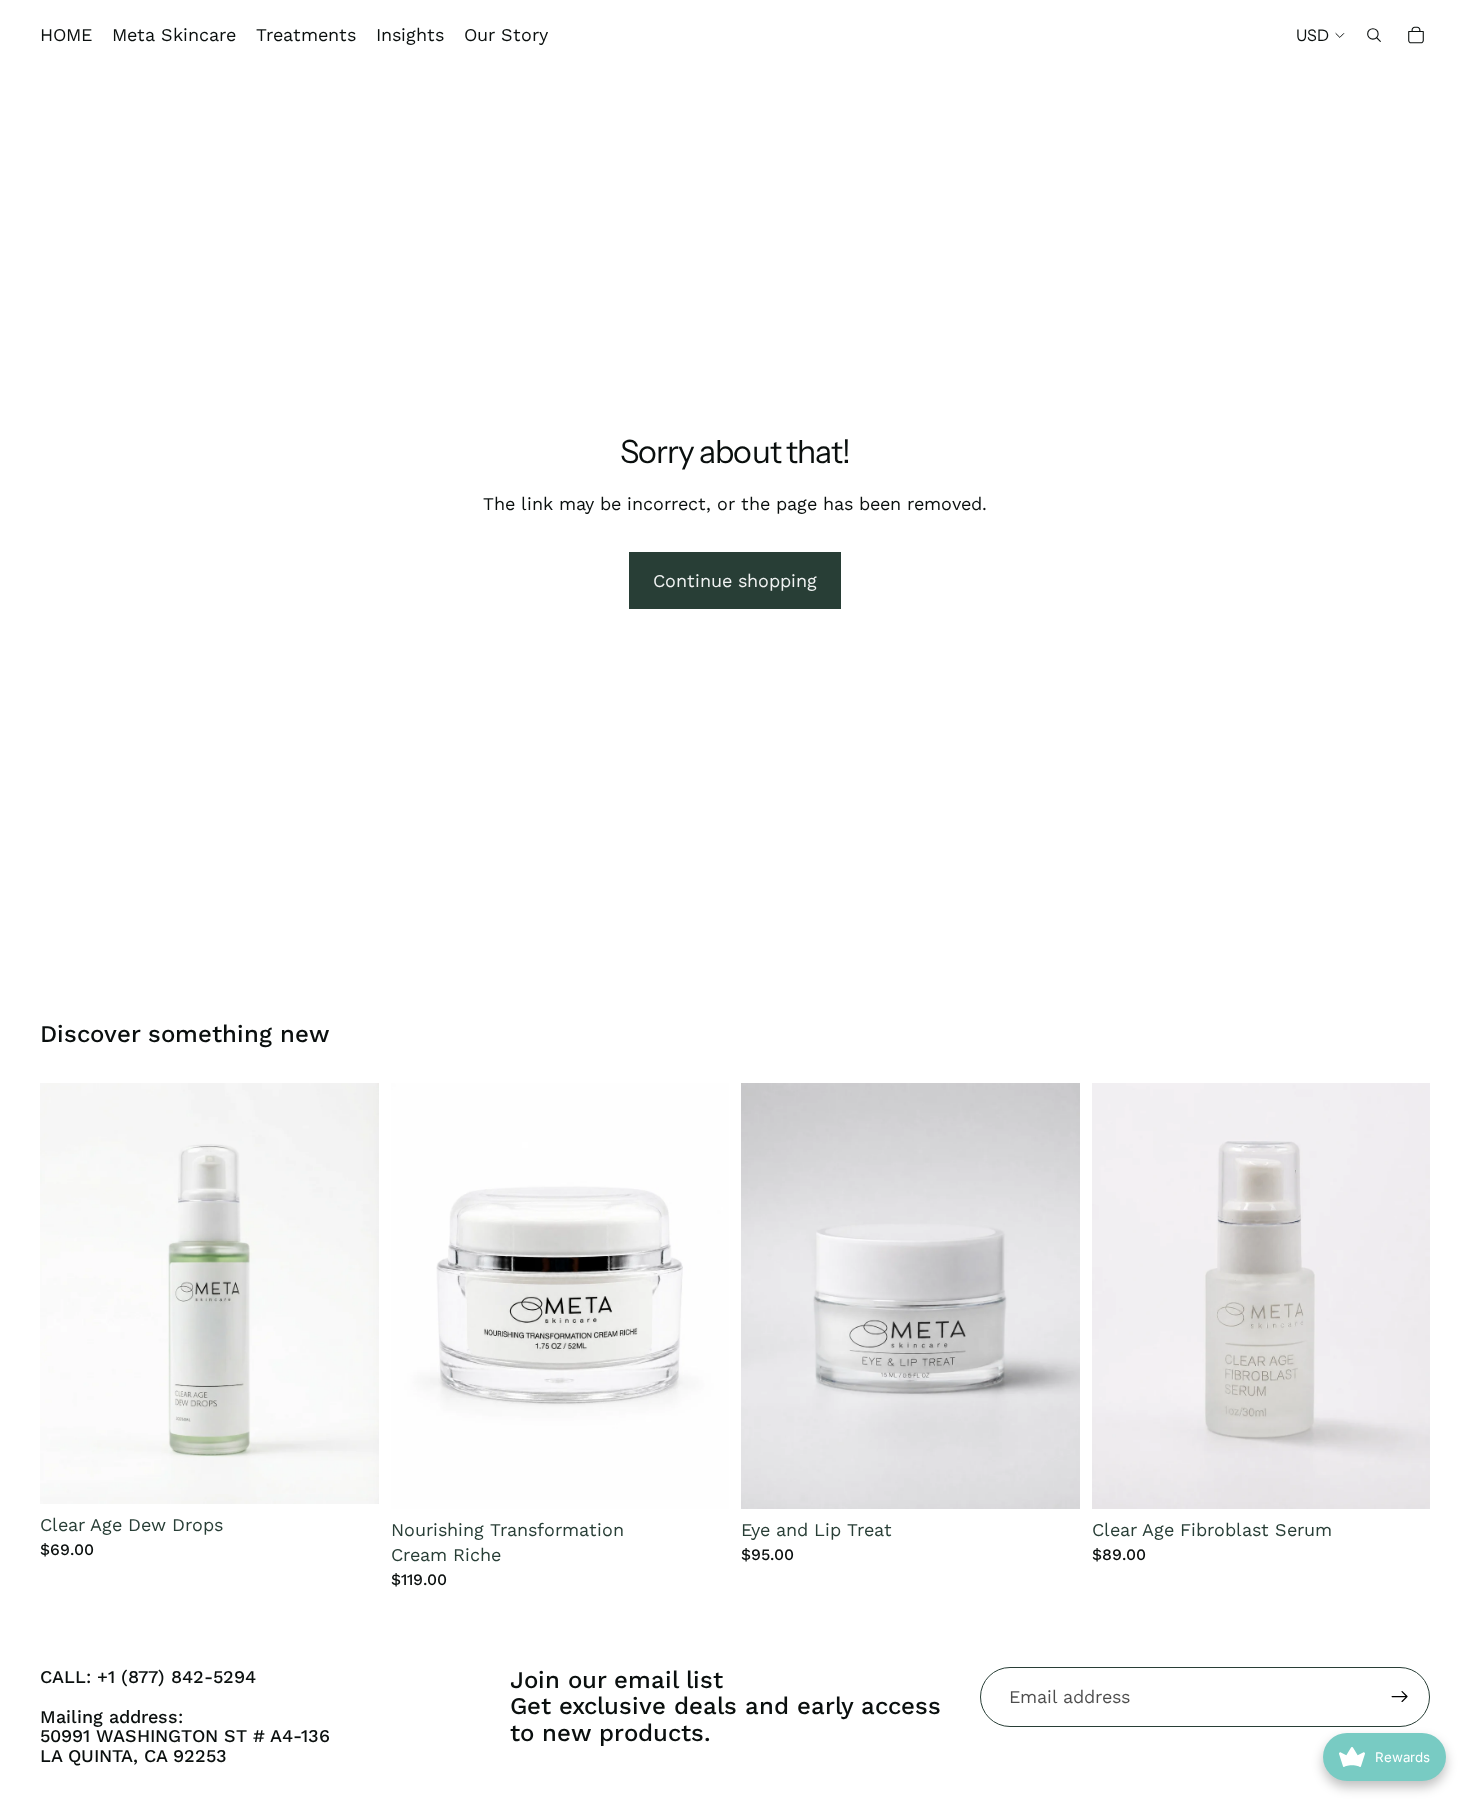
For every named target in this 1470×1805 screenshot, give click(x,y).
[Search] (1374, 35)
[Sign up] (1400, 1697)
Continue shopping (735, 580)
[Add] (348, 1473)
